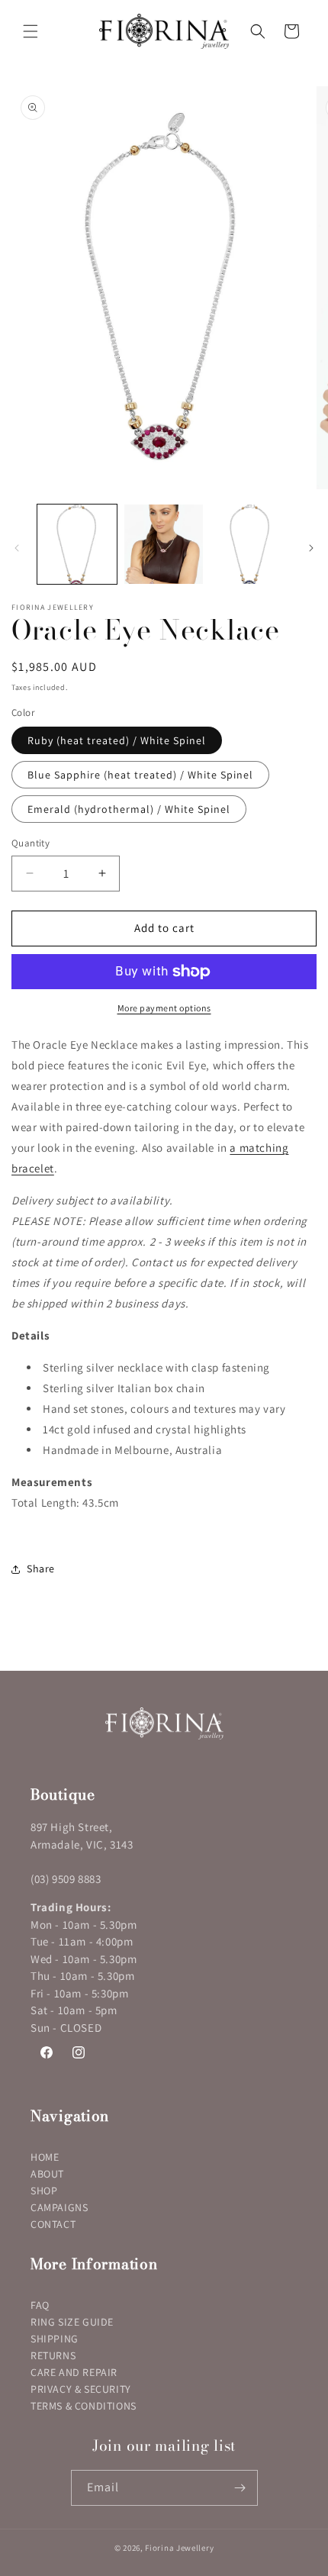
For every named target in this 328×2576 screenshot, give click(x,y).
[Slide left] (17, 548)
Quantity (31, 843)
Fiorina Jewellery (179, 2548)
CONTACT (53, 2224)
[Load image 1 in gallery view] (77, 544)
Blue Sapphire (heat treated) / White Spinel (140, 775)
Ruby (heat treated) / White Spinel (117, 740)
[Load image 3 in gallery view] (250, 544)
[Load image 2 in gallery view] (164, 544)
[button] (31, 31)
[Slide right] (311, 548)
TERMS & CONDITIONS (84, 2406)
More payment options (164, 1008)
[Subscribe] (240, 2488)
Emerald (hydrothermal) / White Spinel (129, 809)
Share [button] (41, 1568)
